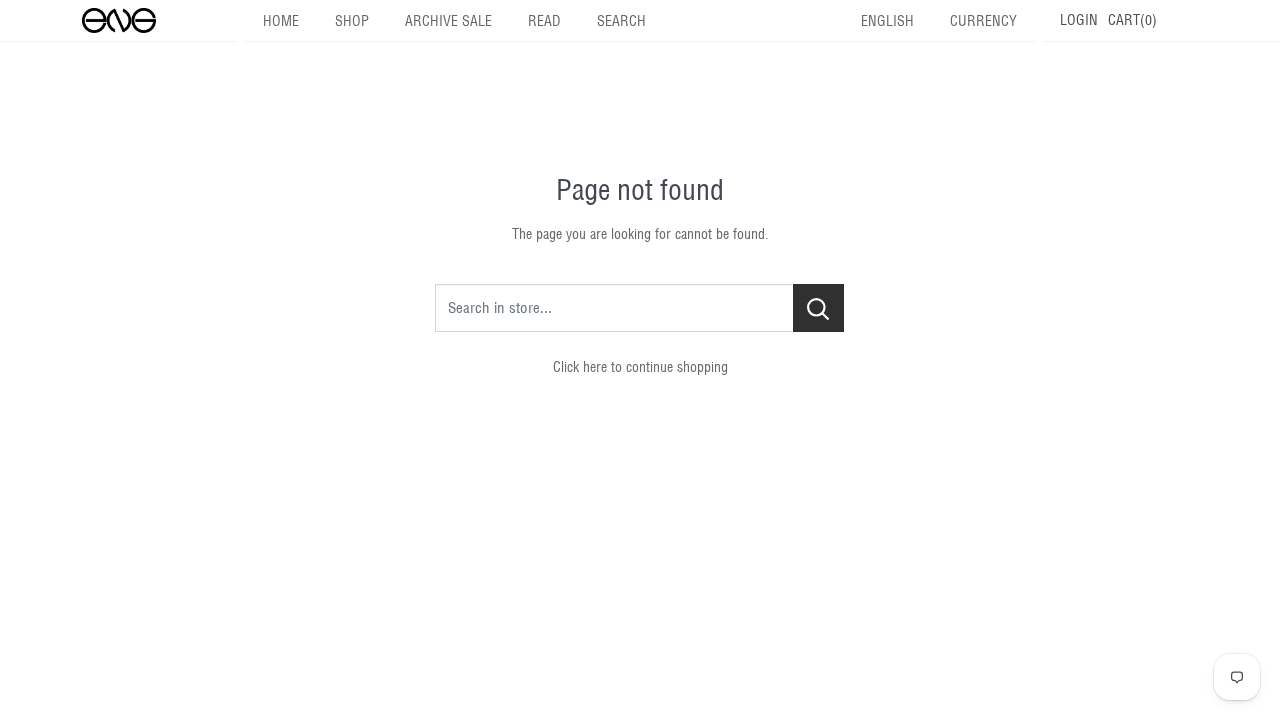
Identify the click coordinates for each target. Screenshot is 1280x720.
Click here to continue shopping (640, 367)
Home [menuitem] (281, 21)
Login (1079, 20)
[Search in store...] (818, 308)
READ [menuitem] (544, 21)
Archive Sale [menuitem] (448, 21)
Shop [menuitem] (352, 21)
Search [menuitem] (621, 21)
